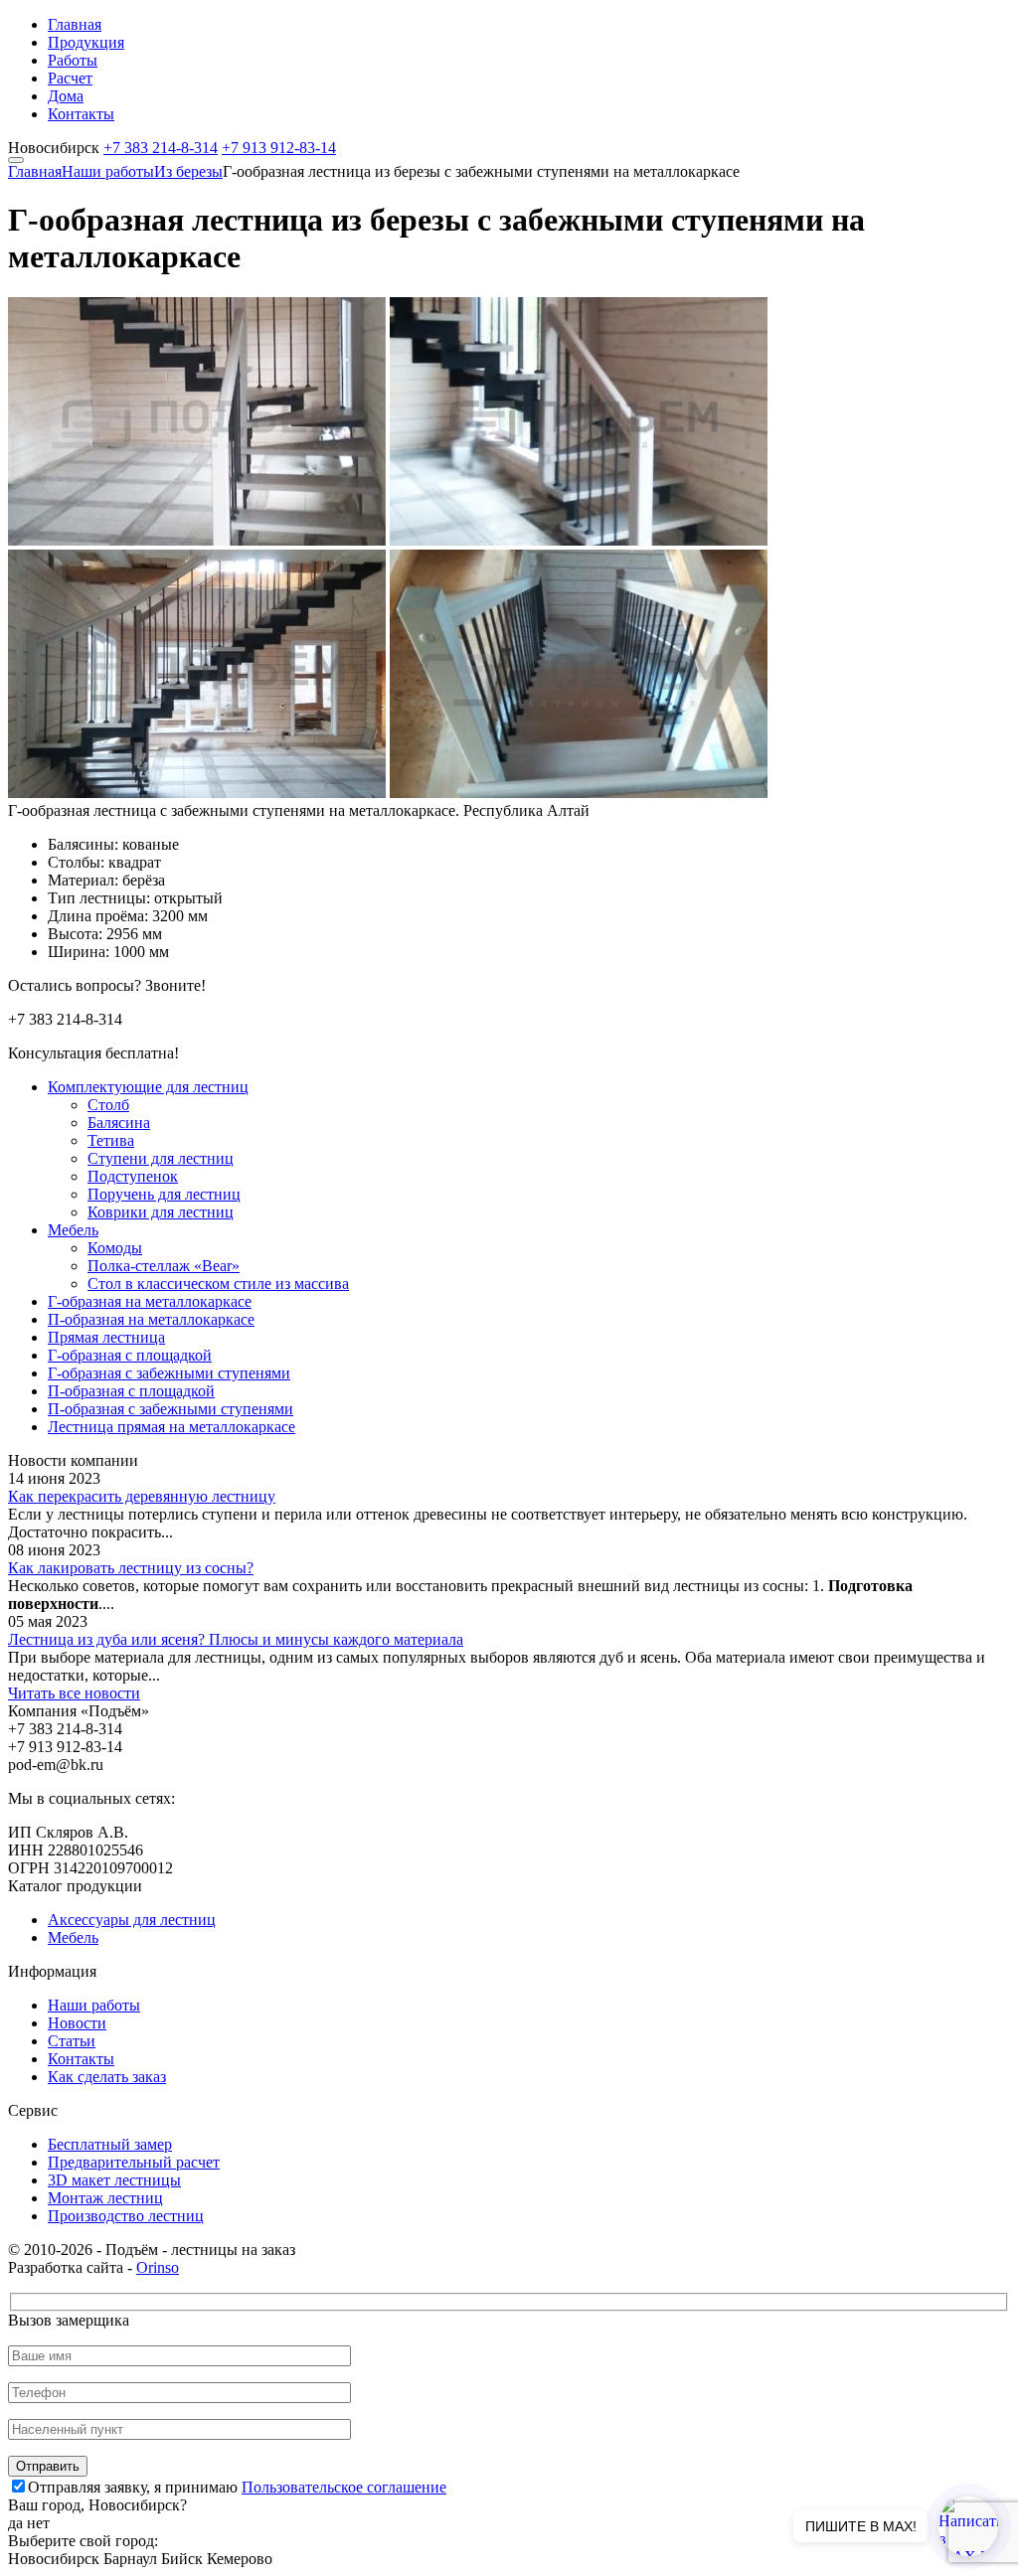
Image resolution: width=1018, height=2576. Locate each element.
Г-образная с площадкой (130, 1355)
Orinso (158, 2267)
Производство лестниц (126, 2216)
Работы (73, 60)
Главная (75, 24)
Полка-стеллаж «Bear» (164, 1266)
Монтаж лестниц (105, 2198)
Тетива (111, 1140)
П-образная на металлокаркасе (151, 1319)
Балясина (119, 1123)
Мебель (73, 1230)
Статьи (72, 2041)
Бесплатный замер (110, 2144)
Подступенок (133, 1176)
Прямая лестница (106, 1337)
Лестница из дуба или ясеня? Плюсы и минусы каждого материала (236, 1639)
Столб (108, 1105)
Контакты (81, 114)
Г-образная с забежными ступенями (169, 1373)
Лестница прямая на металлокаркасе (171, 1427)
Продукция (86, 42)
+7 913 (279, 148)
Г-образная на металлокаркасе (150, 1301)
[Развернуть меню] (16, 160)
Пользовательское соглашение (344, 2487)
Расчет (70, 78)
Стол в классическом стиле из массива (218, 1284)
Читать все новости (74, 1693)
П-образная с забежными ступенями (170, 1409)
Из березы (188, 171)
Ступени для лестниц (161, 1158)
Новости (77, 2023)
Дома (66, 96)
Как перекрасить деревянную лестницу (142, 1496)
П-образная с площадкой (131, 1391)
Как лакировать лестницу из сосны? (131, 1568)
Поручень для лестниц (164, 1194)
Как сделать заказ (107, 2077)
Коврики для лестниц (161, 1212)
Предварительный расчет (134, 2162)
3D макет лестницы (114, 2180)
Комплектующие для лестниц (148, 1087)
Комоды (115, 1248)
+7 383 (161, 148)
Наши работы (108, 171)
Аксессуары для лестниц (132, 1920)
